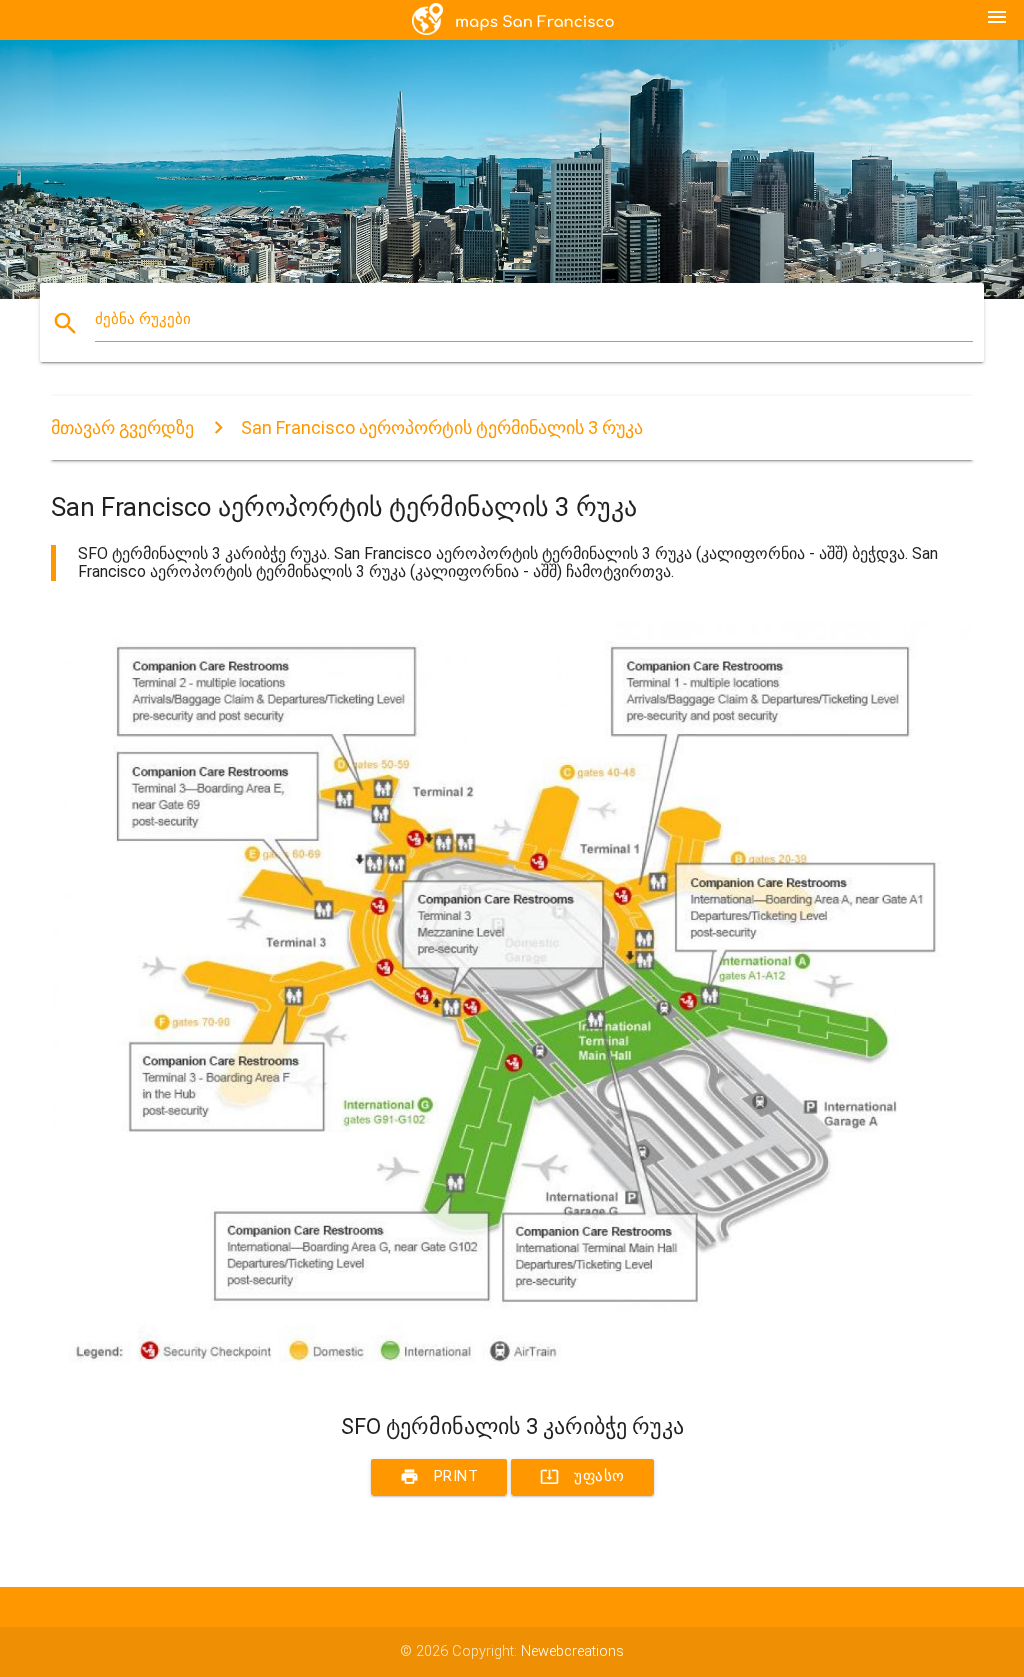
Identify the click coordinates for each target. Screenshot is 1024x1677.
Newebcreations (572, 1651)
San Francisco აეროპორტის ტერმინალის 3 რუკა (442, 427)
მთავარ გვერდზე (122, 427)
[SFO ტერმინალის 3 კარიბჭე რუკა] (512, 1377)
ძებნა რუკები (143, 319)
